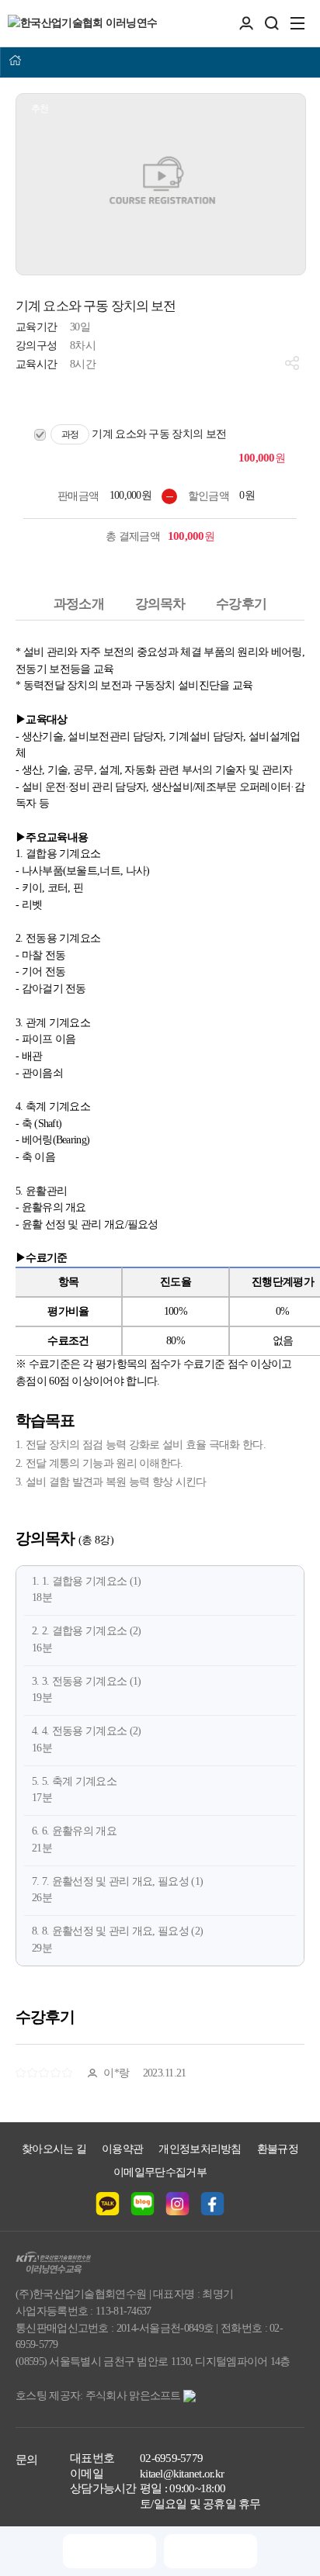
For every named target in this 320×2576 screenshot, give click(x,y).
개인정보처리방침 (200, 2149)
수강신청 (210, 2551)
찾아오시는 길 (54, 2149)
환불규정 (278, 2149)
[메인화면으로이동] (82, 23)
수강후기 (241, 604)
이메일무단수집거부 (160, 2172)
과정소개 (79, 604)
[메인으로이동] (15, 61)
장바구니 (109, 2551)
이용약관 (122, 2149)
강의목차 (160, 604)
